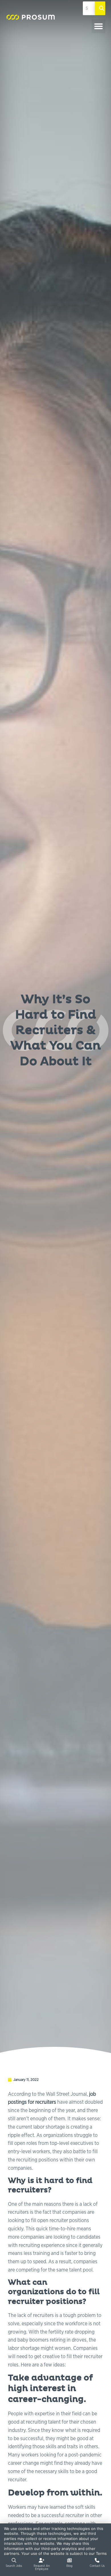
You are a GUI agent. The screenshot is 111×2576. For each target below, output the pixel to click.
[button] (98, 26)
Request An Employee (42, 2567)
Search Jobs (14, 2566)
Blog (69, 2566)
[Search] (100, 8)
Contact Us (97, 2566)
